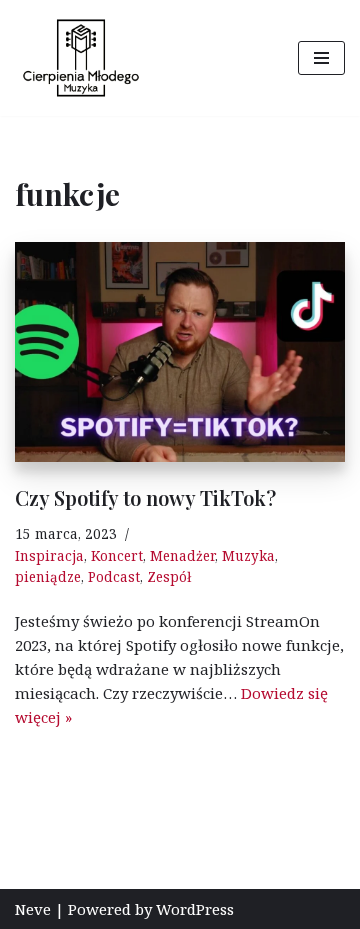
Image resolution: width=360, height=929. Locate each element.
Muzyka (248, 556)
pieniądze (48, 577)
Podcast (114, 577)
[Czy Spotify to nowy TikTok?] (180, 352)
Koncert (117, 556)
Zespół (169, 577)
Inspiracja (49, 556)
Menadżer (182, 556)
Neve (33, 909)
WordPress (195, 909)
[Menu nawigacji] (321, 58)
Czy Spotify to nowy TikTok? (145, 497)
